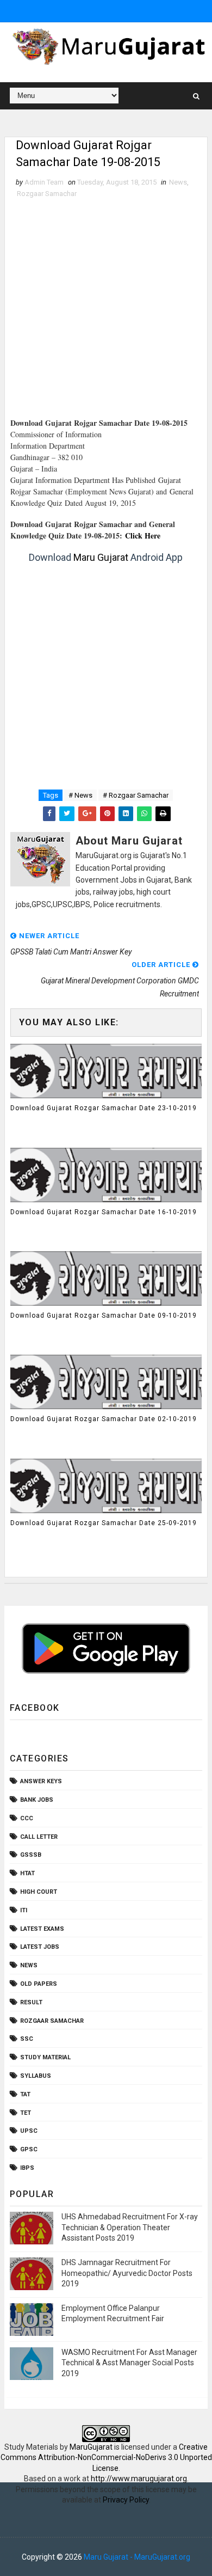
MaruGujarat (91, 2447)
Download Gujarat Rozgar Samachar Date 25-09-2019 (104, 1523)
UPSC (29, 2131)
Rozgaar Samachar (47, 194)
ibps (27, 2168)
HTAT (27, 1873)
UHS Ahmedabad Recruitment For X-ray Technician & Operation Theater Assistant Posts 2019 (130, 2227)
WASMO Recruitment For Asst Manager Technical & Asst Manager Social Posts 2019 (129, 2363)
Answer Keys (41, 1781)
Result (31, 2002)
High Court (39, 1892)
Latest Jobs (40, 1947)
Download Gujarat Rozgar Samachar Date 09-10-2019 (104, 1315)
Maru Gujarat (101, 557)
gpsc (29, 2149)
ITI (24, 1910)
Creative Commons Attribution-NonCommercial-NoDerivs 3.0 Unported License (106, 2458)
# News (80, 795)
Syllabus (36, 2076)
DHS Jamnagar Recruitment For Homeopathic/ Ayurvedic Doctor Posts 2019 (127, 2273)
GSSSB (31, 1855)
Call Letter (39, 1837)
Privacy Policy (126, 2500)
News (178, 182)
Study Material (45, 2057)
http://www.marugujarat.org (139, 2479)
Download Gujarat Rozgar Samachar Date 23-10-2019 (104, 1108)
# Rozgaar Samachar (136, 795)
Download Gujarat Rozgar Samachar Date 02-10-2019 (104, 1419)
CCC (27, 1818)
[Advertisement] (106, 311)
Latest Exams (42, 1929)
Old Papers (39, 1984)
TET (26, 2113)
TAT (25, 2094)
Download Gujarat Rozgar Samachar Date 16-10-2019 (104, 1212)
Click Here (143, 536)
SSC (27, 2039)
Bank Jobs (37, 1800)
